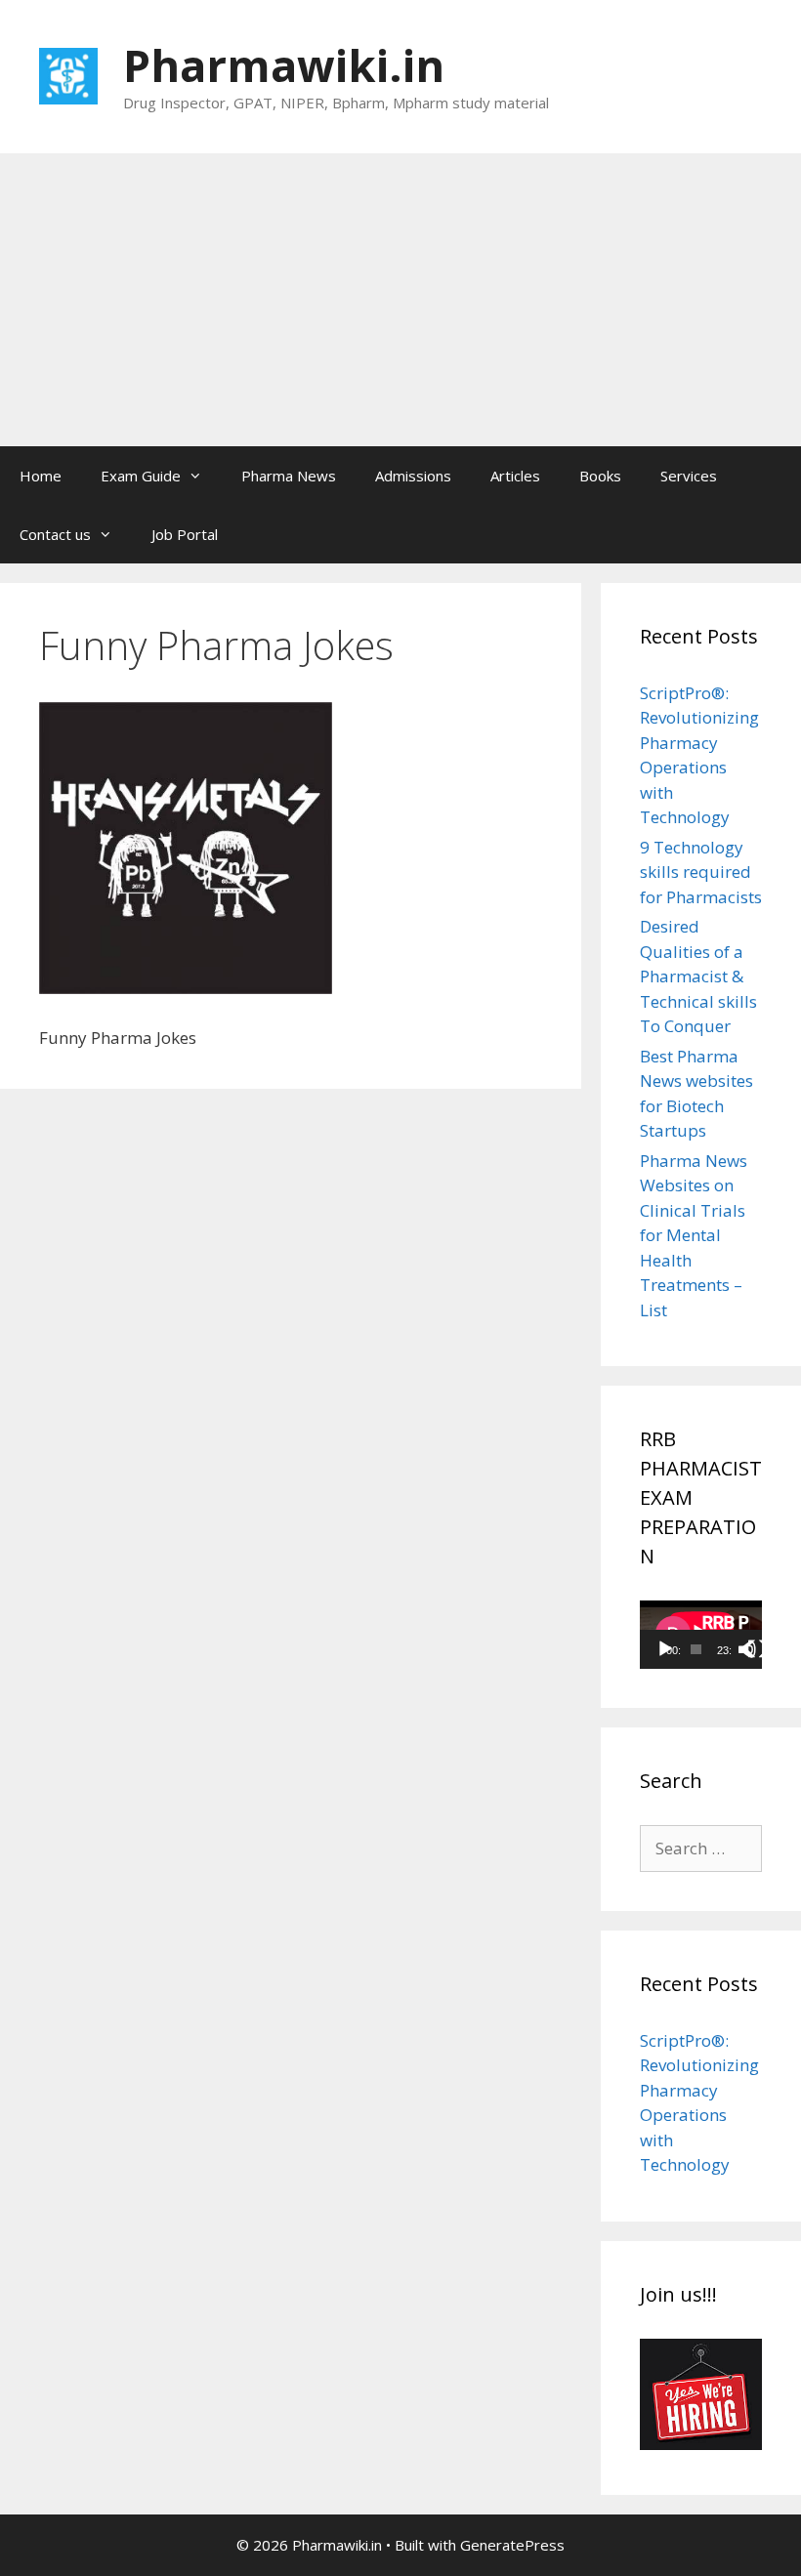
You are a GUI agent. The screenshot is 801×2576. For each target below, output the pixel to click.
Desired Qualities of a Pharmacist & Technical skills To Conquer (698, 976)
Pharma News (289, 476)
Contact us (55, 534)
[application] (701, 1635)
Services (689, 476)
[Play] (665, 1649)
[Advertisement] (400, 300)
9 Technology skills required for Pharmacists (701, 872)
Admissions (413, 476)
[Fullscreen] (757, 1649)
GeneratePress (512, 2545)
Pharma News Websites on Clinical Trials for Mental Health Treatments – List (694, 1235)
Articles (515, 476)
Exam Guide (141, 476)
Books (600, 476)
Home (41, 476)
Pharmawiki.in (284, 65)
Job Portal (185, 534)
